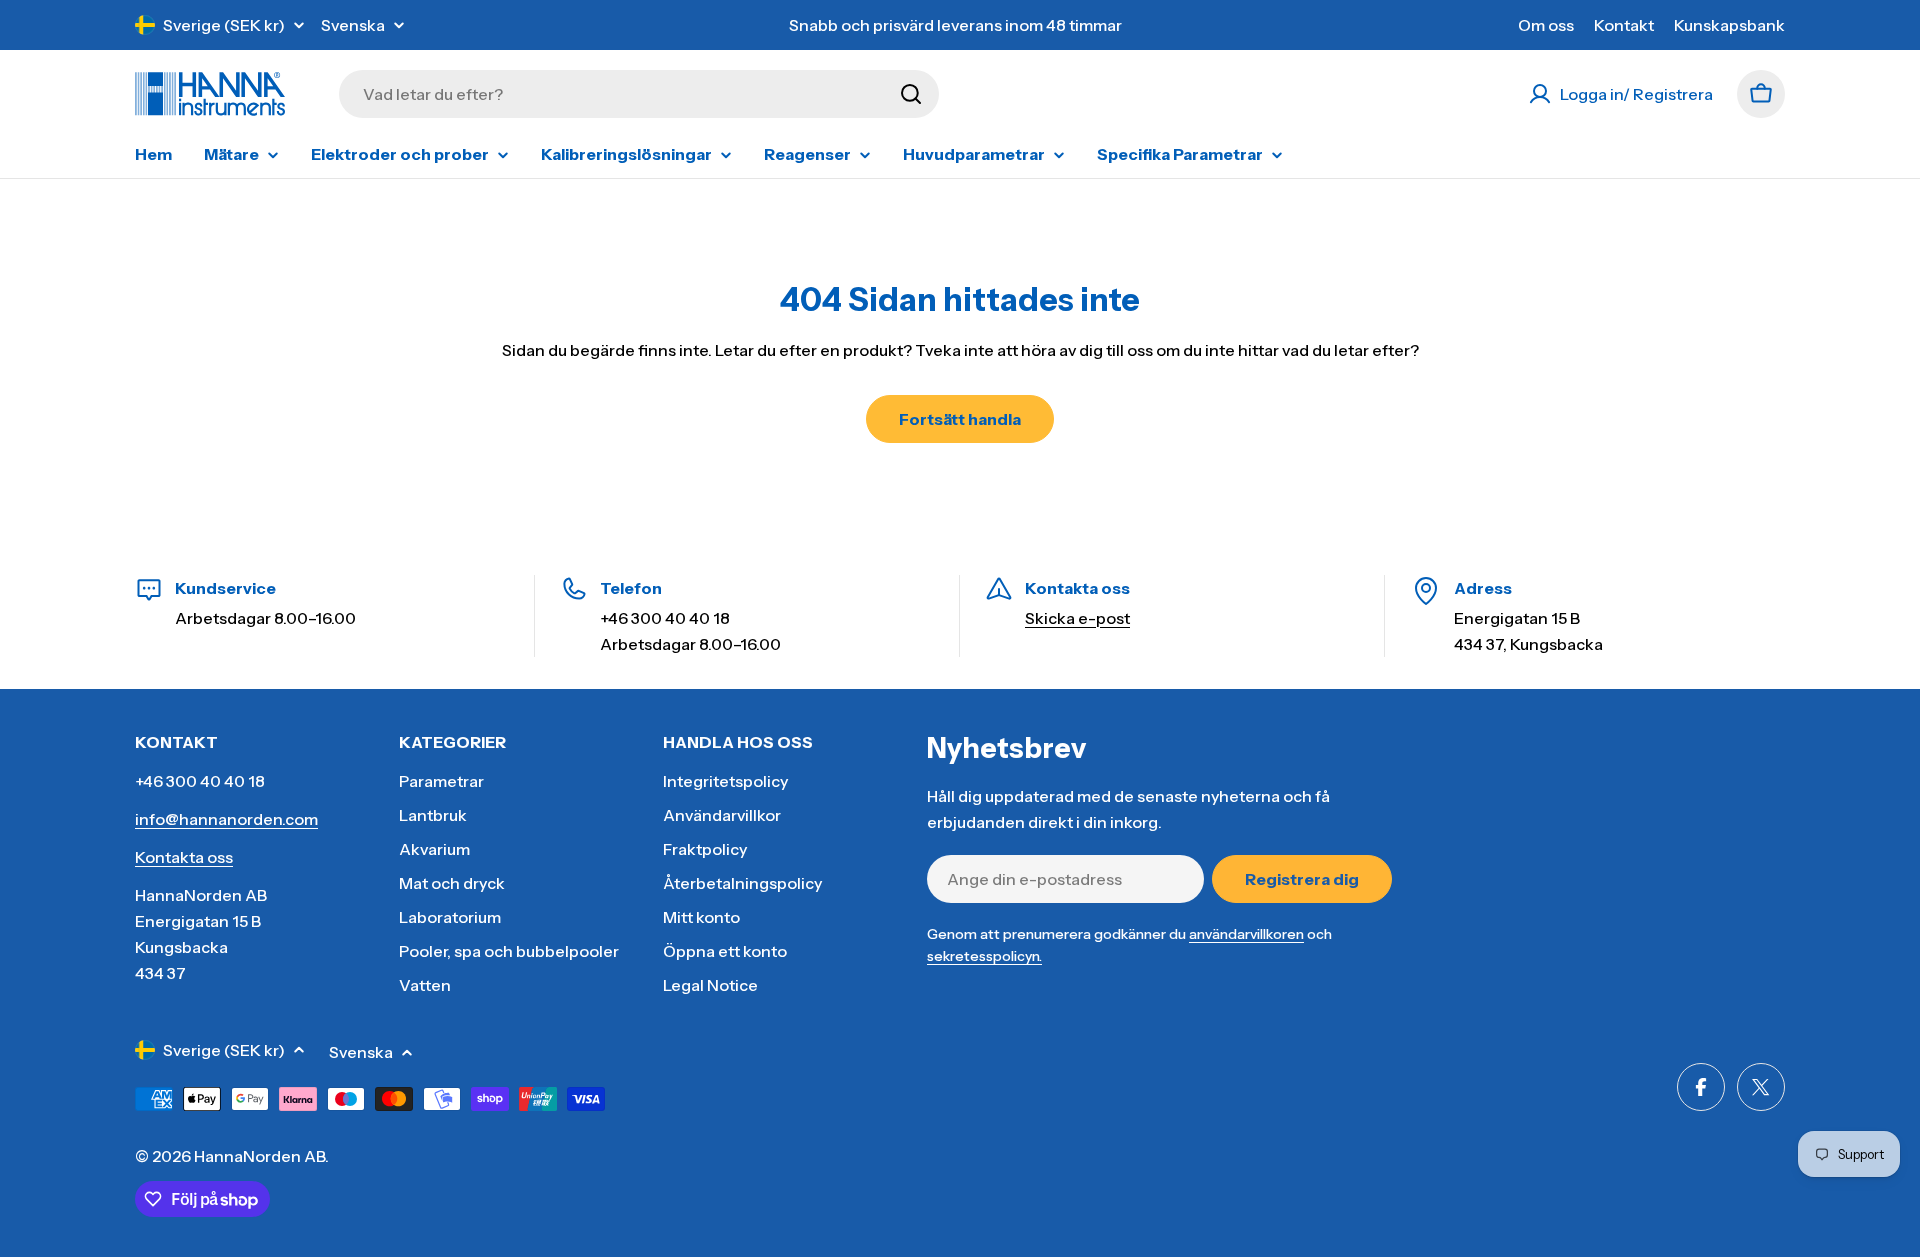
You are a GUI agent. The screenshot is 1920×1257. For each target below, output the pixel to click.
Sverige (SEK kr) (224, 25)
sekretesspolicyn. (984, 956)
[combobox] (639, 94)
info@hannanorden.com (226, 819)
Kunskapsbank (1729, 25)
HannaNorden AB (259, 1156)
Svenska (353, 25)
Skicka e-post (1077, 618)
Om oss (1546, 25)
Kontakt (1624, 25)
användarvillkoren (1246, 934)
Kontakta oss (184, 857)
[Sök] (911, 94)
